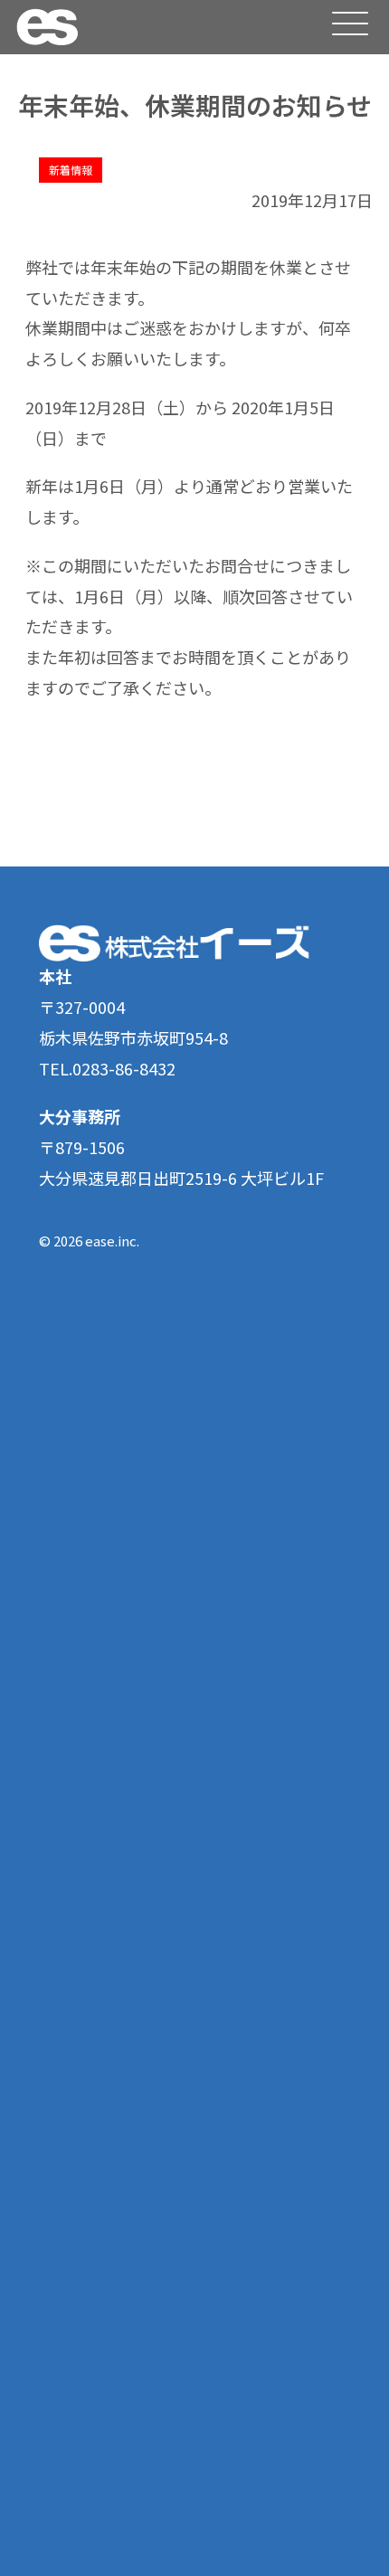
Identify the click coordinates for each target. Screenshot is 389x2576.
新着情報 (71, 170)
